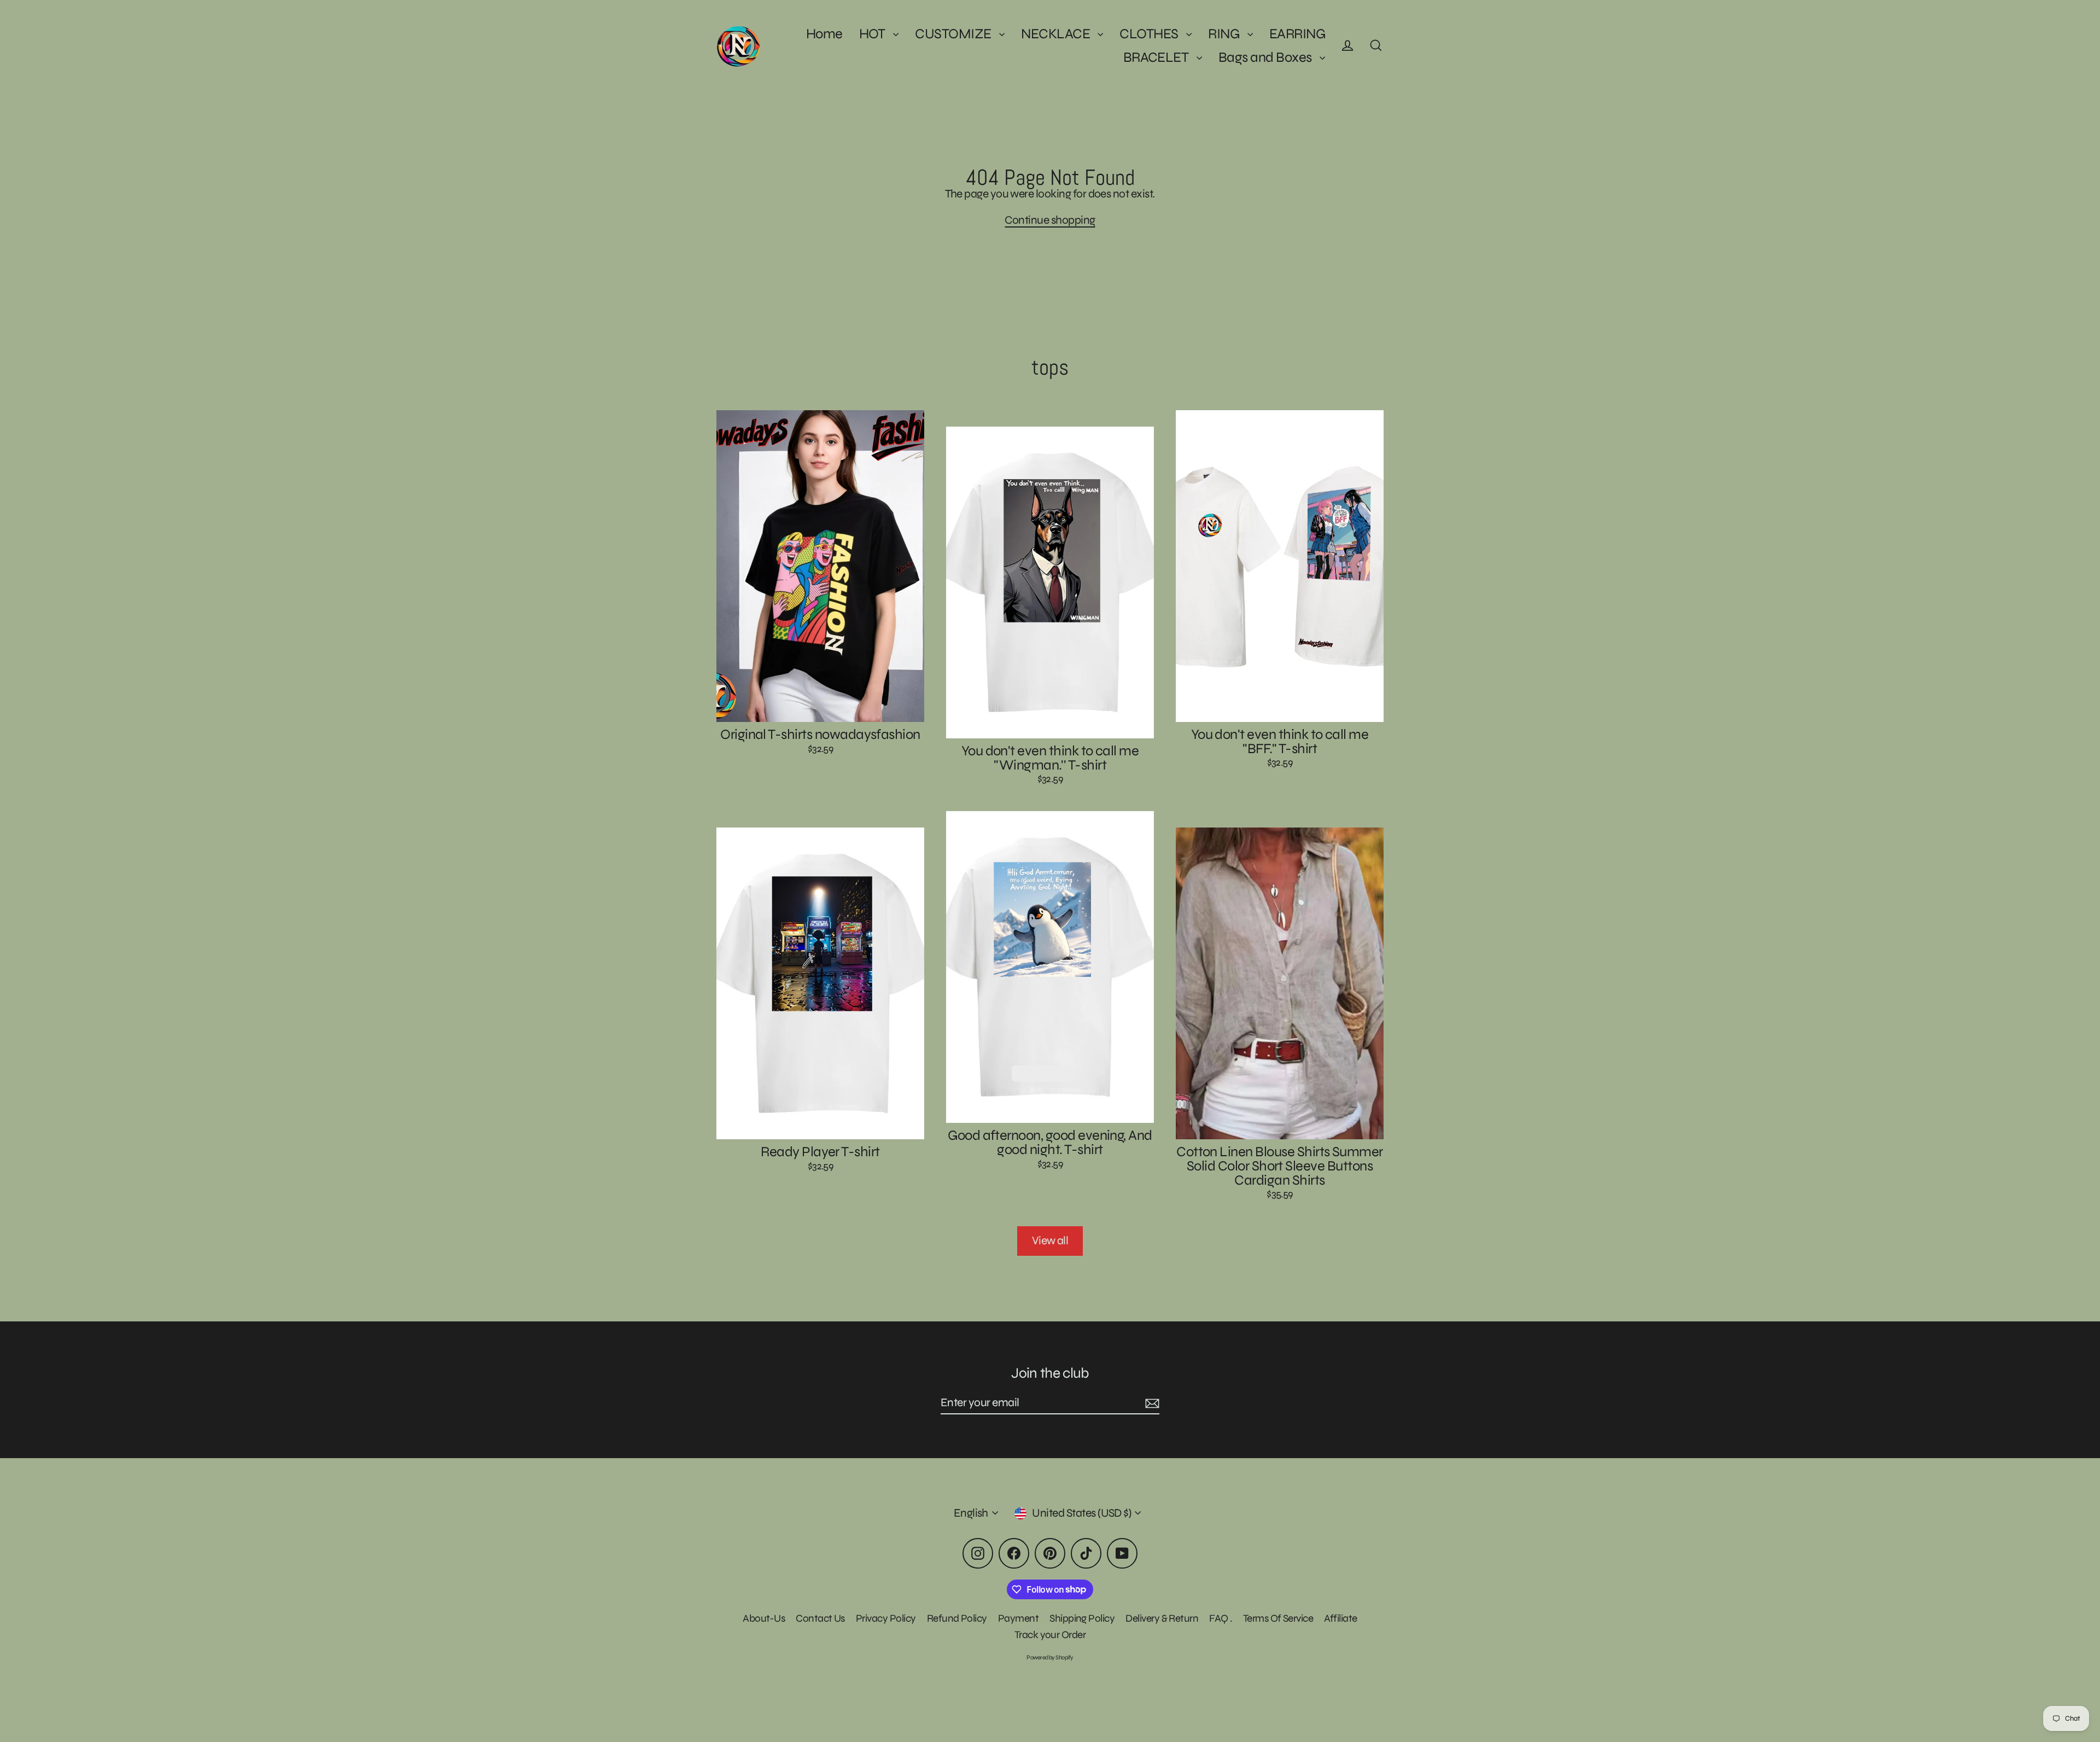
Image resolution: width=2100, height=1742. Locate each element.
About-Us (764, 1618)
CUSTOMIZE (954, 34)
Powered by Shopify (1050, 1657)
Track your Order (1050, 1635)
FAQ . (1220, 1618)
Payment (1018, 1618)
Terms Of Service (1278, 1618)
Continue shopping (1050, 220)
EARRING (1297, 34)
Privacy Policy (886, 1618)
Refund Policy (957, 1618)
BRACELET (1157, 57)
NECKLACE (1057, 34)
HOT (874, 34)
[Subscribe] (1151, 1403)
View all (1050, 1241)
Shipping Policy (1082, 1618)
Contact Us (820, 1618)
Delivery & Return (1162, 1618)
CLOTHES (1150, 34)
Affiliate (1340, 1618)
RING (1225, 34)
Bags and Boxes (1266, 57)
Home (824, 34)
